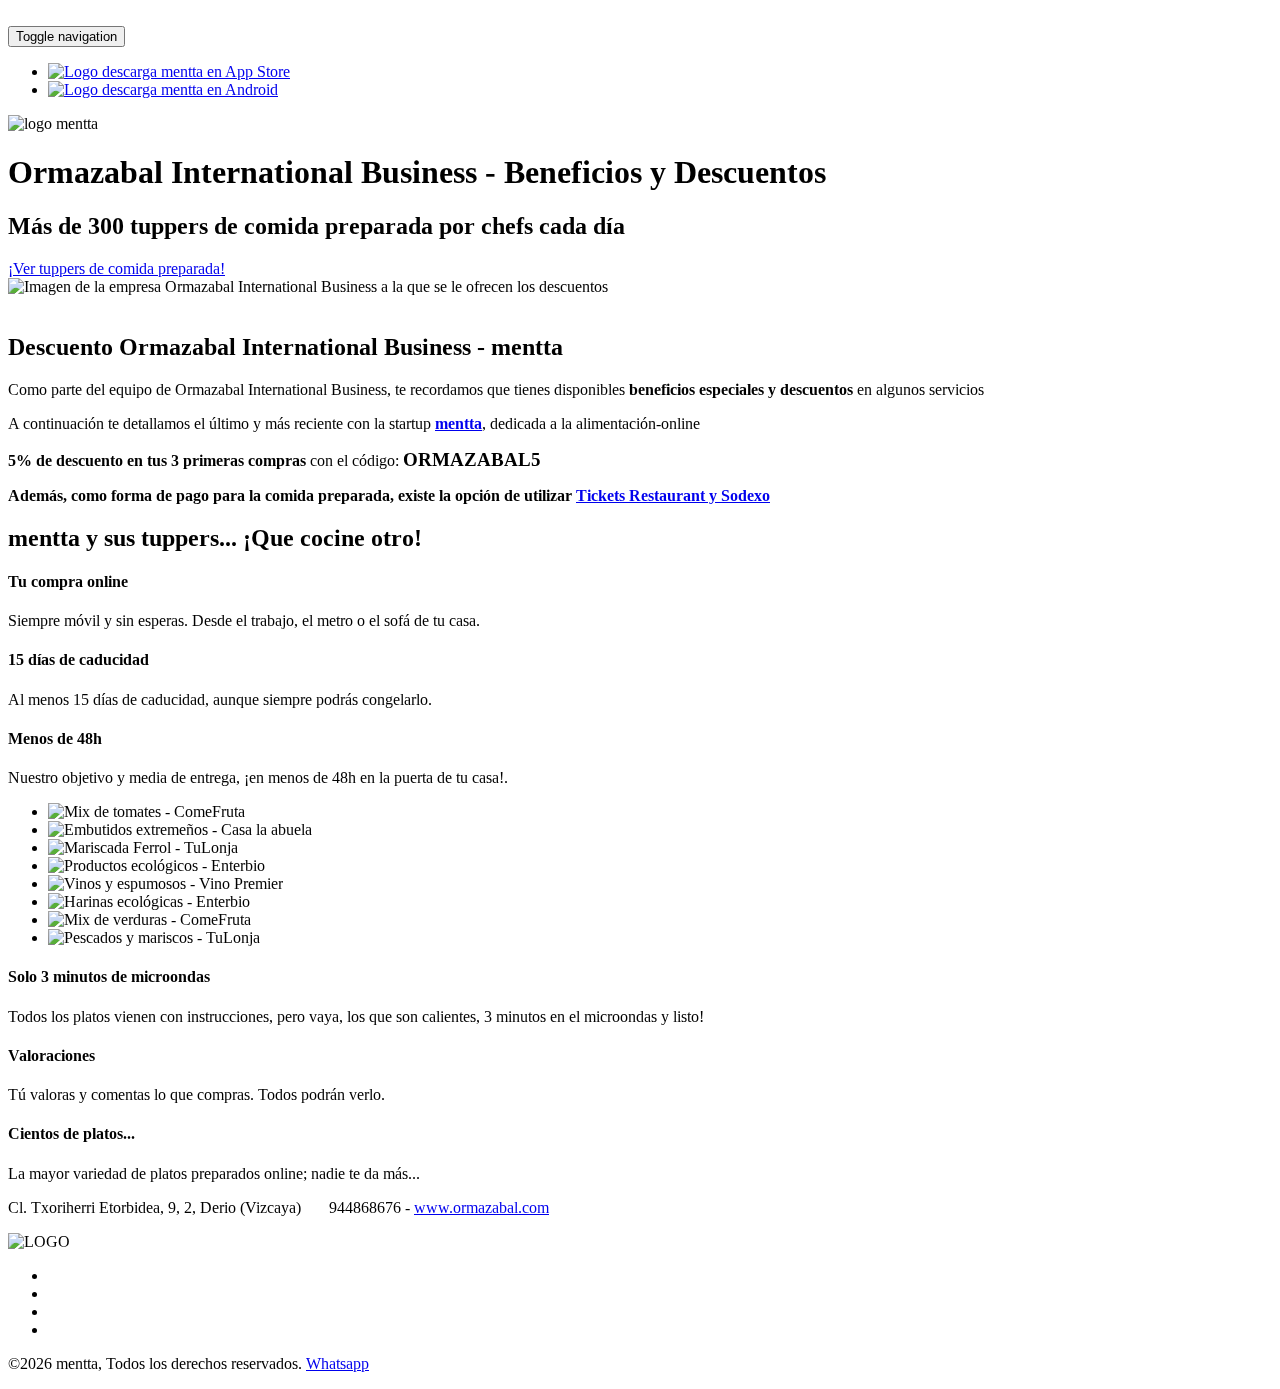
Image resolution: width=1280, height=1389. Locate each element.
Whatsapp (337, 1363)
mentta (458, 423)
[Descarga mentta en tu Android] (163, 89)
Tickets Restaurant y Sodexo (673, 495)
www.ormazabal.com (481, 1207)
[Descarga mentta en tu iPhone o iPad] (169, 71)
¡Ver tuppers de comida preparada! (116, 268)
